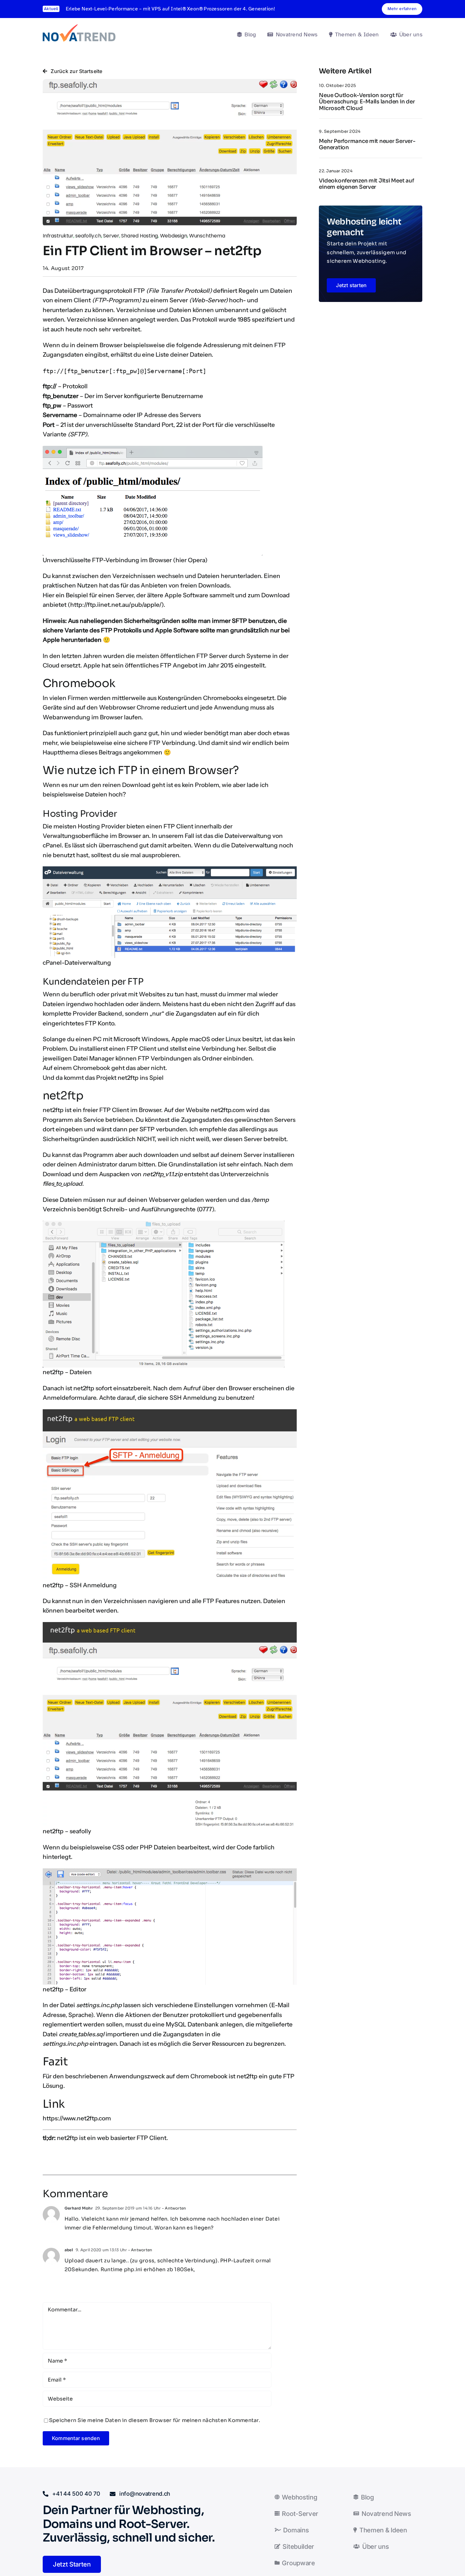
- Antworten (174, 2208)
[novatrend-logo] (79, 27)
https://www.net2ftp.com (77, 2118)
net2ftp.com (228, 1110)
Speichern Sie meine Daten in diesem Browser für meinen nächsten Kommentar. (155, 2420)
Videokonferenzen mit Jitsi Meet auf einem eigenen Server (366, 184)
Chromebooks (223, 698)
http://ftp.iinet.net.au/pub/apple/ (116, 605)
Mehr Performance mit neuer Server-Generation (367, 144)
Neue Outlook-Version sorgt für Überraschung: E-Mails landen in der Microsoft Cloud (367, 102)
